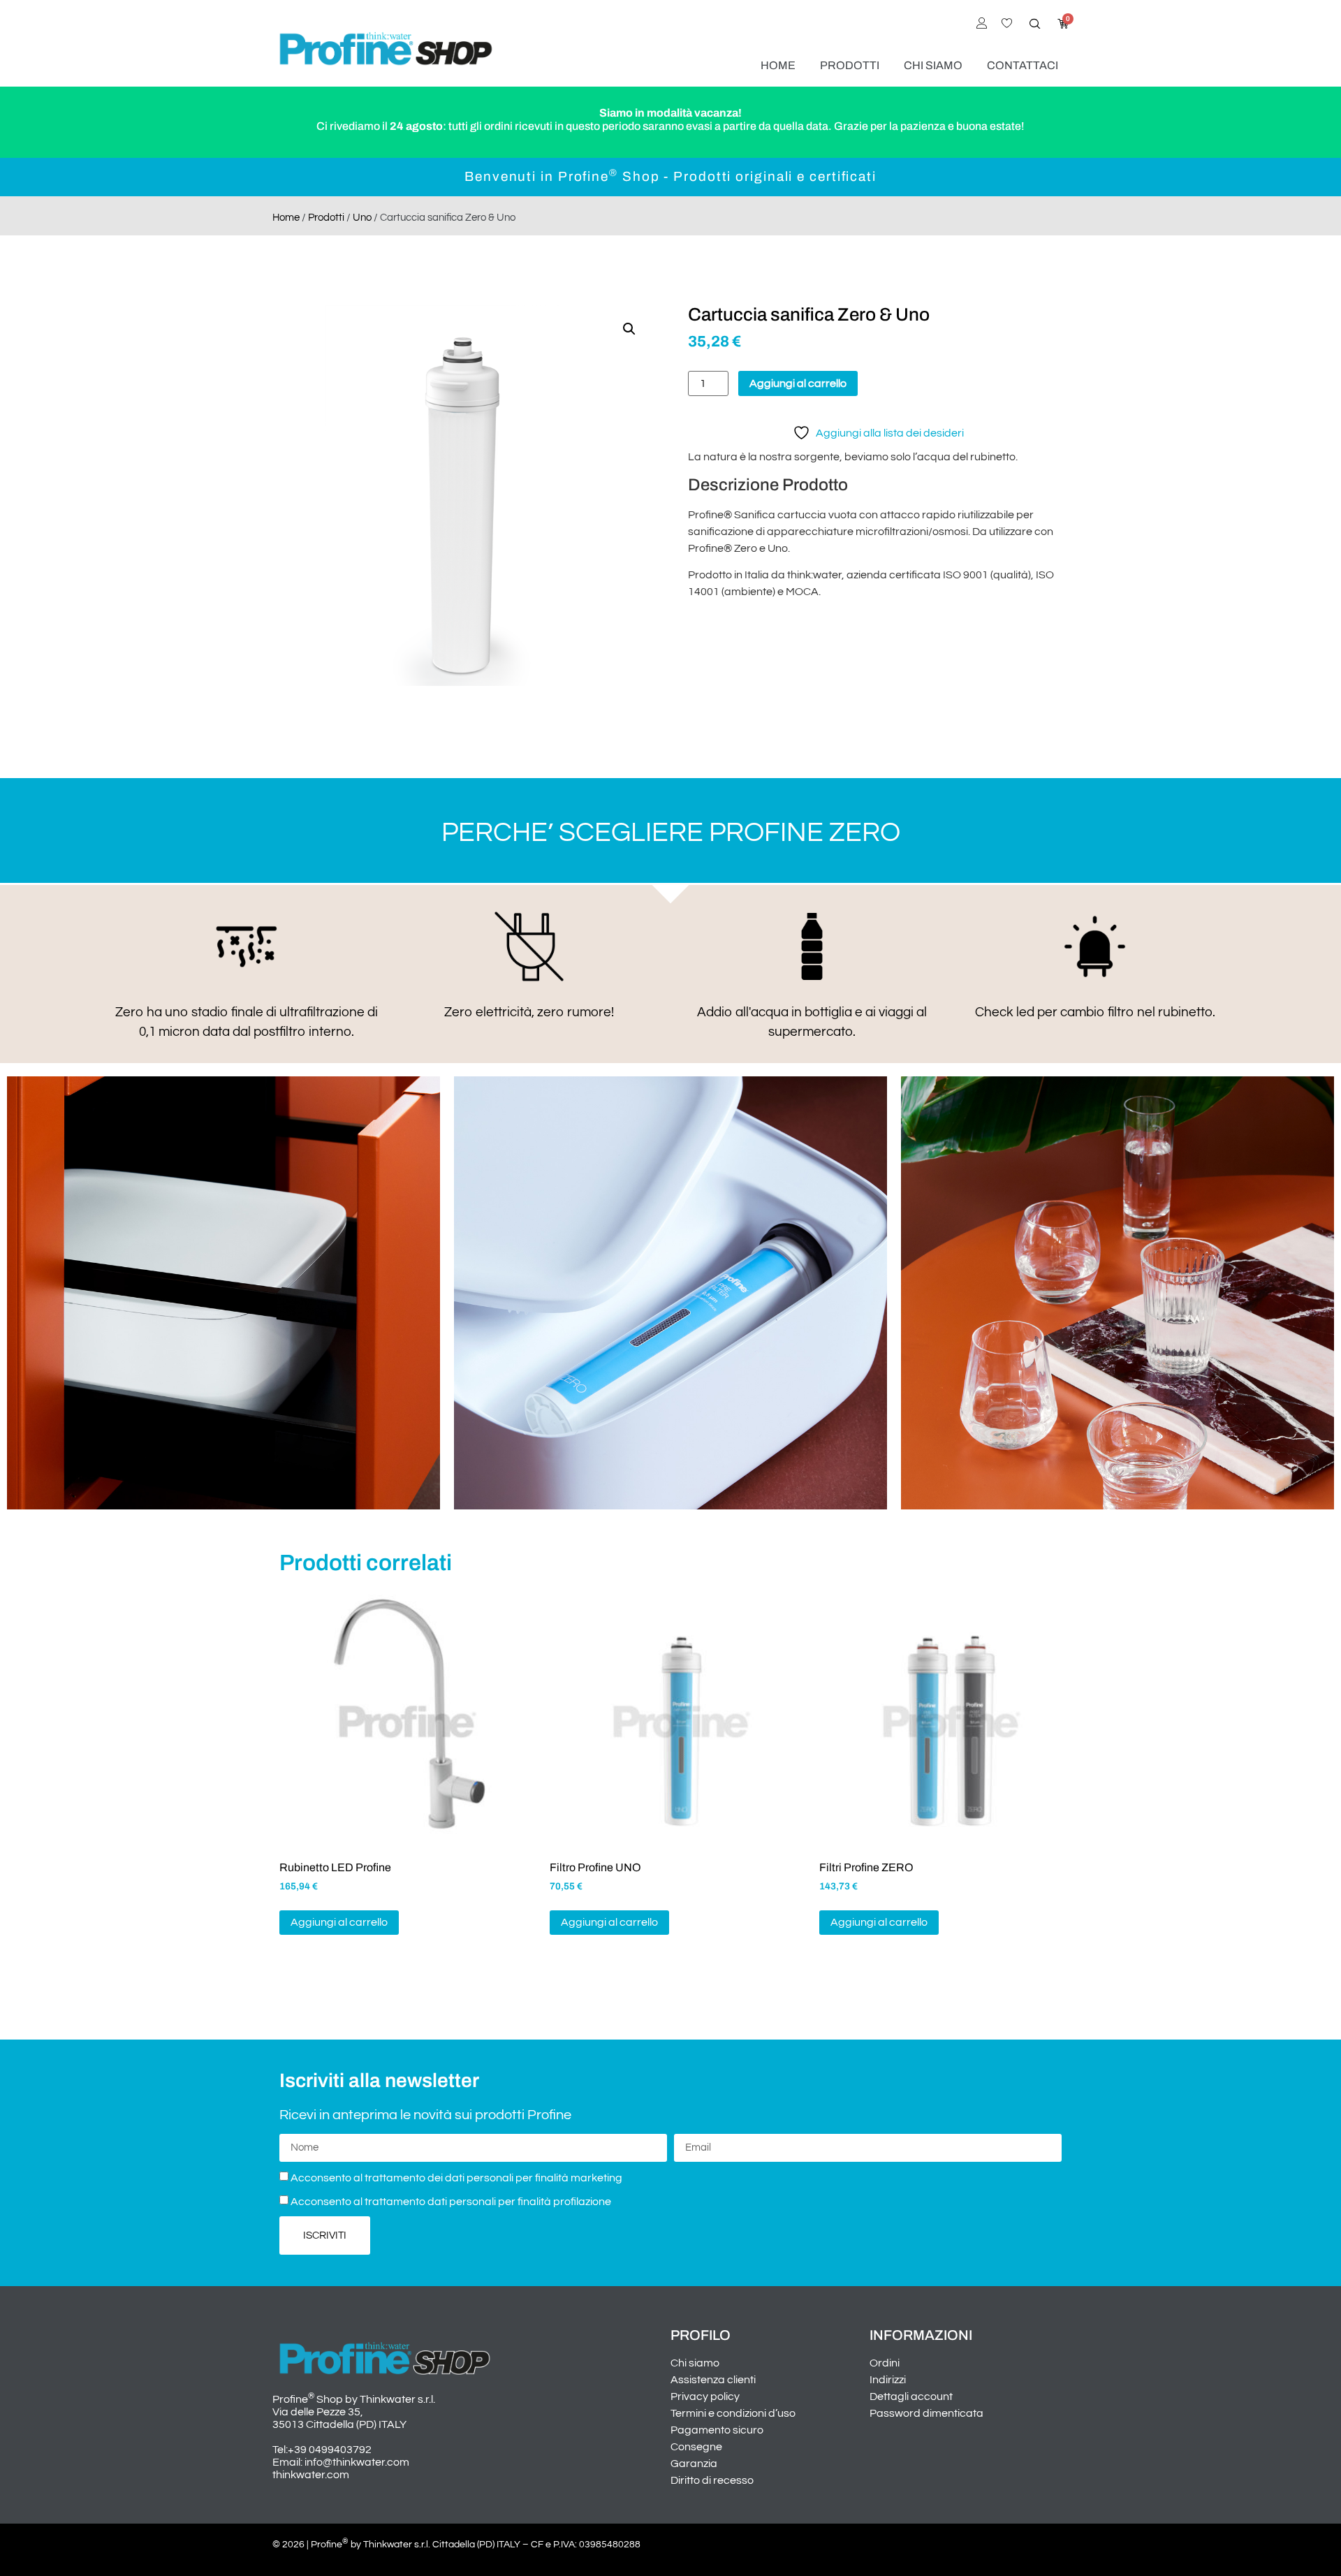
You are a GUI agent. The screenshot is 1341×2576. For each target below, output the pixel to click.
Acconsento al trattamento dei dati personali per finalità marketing (456, 2178)
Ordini (885, 2363)
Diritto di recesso (712, 2480)
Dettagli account (911, 2396)
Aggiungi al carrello (798, 383)
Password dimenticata (926, 2413)
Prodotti (850, 65)
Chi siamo (933, 65)
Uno (362, 218)
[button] (629, 329)
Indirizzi (888, 2380)
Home (778, 65)
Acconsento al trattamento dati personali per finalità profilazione (451, 2202)
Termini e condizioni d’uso (733, 2413)
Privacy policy (705, 2396)
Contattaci (1023, 65)
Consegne (696, 2447)
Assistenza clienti (713, 2380)
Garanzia (694, 2464)
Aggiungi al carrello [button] (339, 1922)
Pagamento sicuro (717, 2430)
